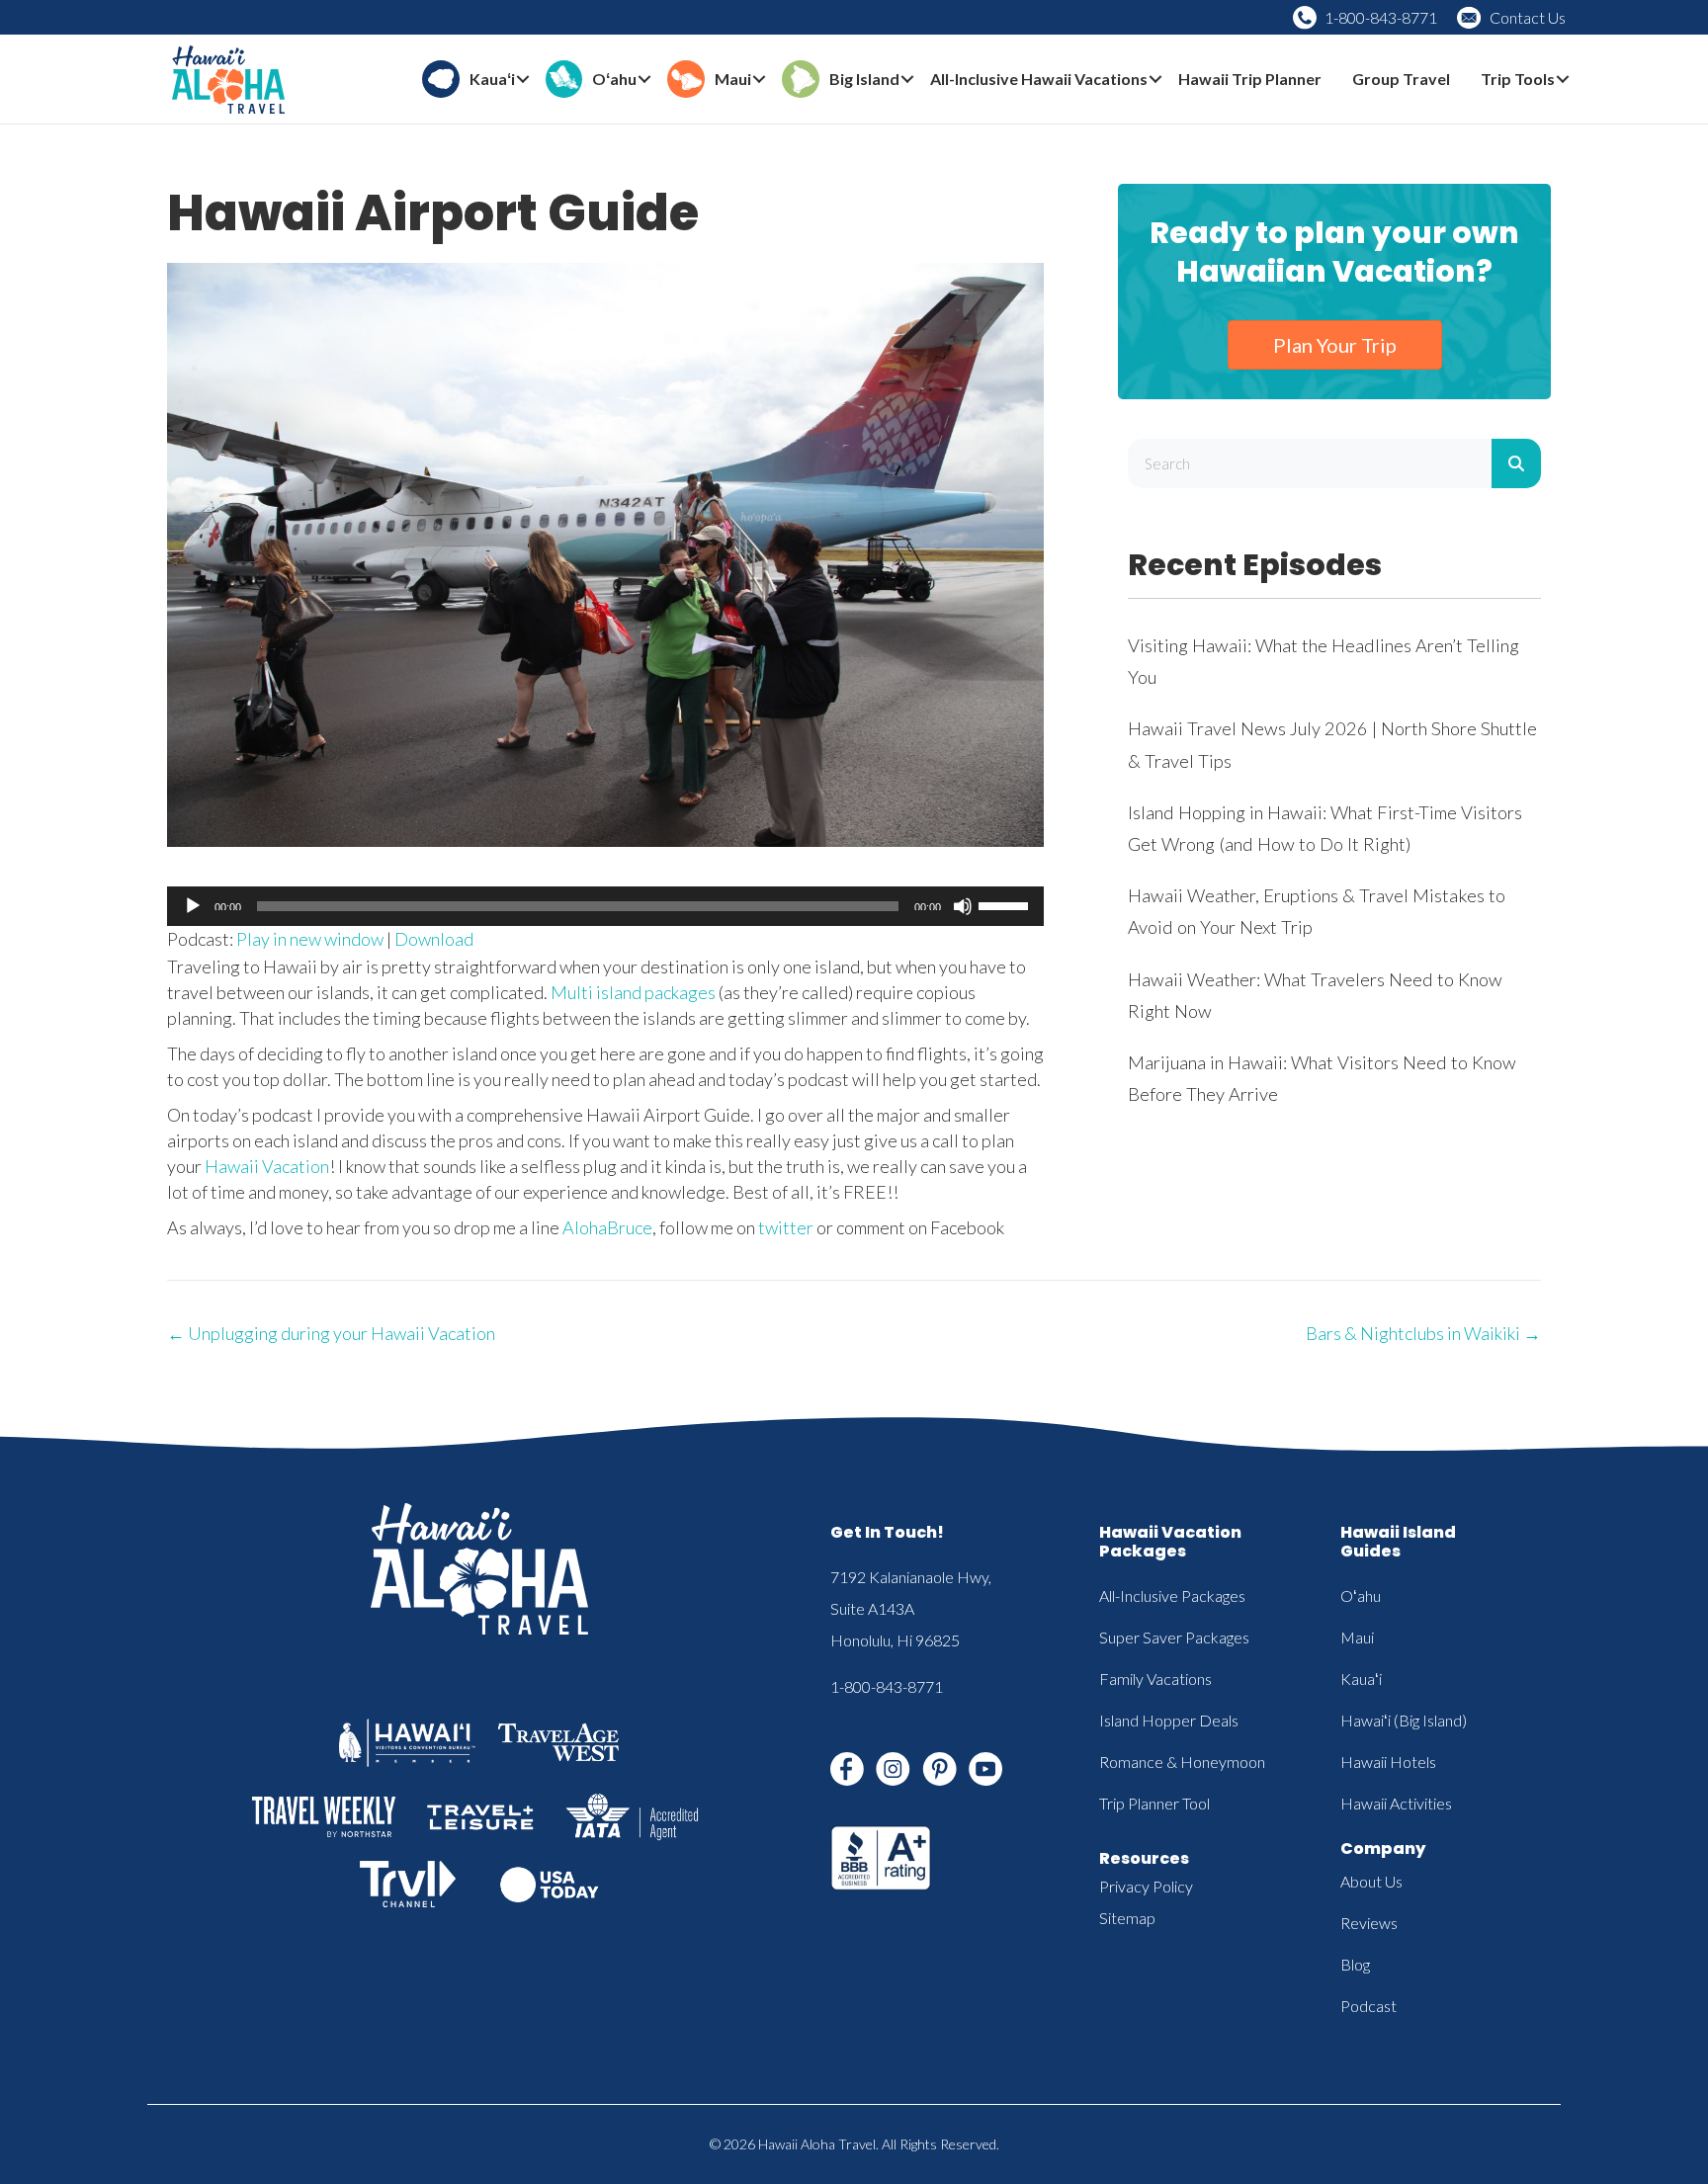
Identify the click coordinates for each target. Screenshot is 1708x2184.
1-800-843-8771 (1381, 17)
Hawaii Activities (1396, 1803)
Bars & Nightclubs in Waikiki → (1423, 1333)
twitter (786, 1227)
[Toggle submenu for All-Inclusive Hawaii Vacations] (1155, 80)
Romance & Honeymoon (1182, 1762)
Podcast (1368, 2006)
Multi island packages (633, 992)
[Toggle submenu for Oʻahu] (644, 80)
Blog (1355, 1964)
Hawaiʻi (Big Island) (1404, 1720)
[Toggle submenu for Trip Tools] (1563, 80)
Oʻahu (1361, 1596)
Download (434, 939)
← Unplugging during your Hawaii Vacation (331, 1333)
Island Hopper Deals (1169, 1720)
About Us (1371, 1881)
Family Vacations (1155, 1679)
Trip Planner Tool (1154, 1803)
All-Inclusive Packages (1172, 1596)
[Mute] (963, 906)
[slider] (1006, 904)
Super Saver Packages (1174, 1637)
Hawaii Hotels (1388, 1762)
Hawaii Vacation (267, 1166)
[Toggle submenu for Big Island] (907, 80)
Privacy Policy (1146, 1886)
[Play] (193, 906)
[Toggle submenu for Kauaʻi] (523, 80)
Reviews (1369, 1923)
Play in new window (310, 939)
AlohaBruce (607, 1227)
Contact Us (1528, 17)
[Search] (1516, 463)
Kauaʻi (1361, 1679)
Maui (1357, 1637)
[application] (605, 906)
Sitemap (1127, 1918)
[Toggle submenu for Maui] (759, 80)
